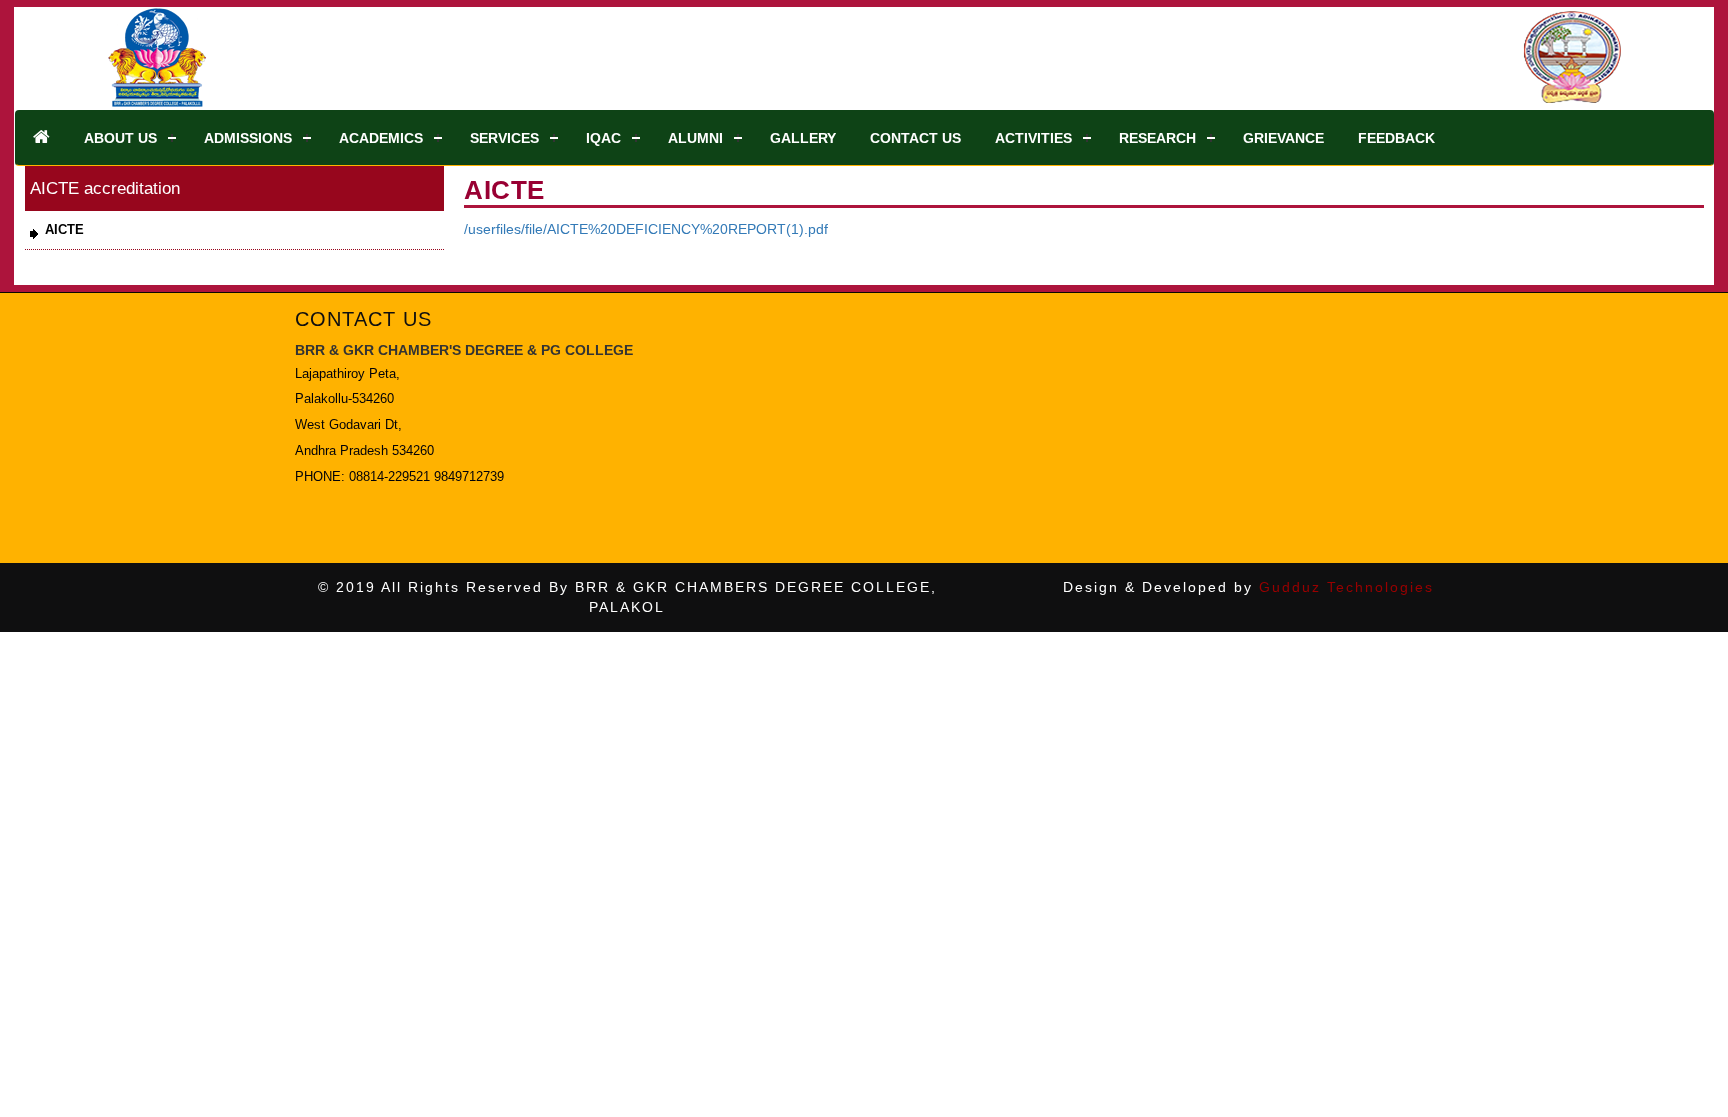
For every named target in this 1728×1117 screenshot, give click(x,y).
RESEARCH (1157, 138)
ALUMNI (695, 138)
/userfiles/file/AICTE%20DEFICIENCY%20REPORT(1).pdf (646, 229)
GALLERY (803, 138)
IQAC (603, 138)
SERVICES (504, 138)
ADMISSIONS (248, 138)
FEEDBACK (1396, 138)
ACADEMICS (381, 138)
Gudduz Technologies (1346, 587)
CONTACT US (915, 138)
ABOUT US (120, 138)
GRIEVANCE (1283, 138)
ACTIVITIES (1033, 138)
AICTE (64, 229)
